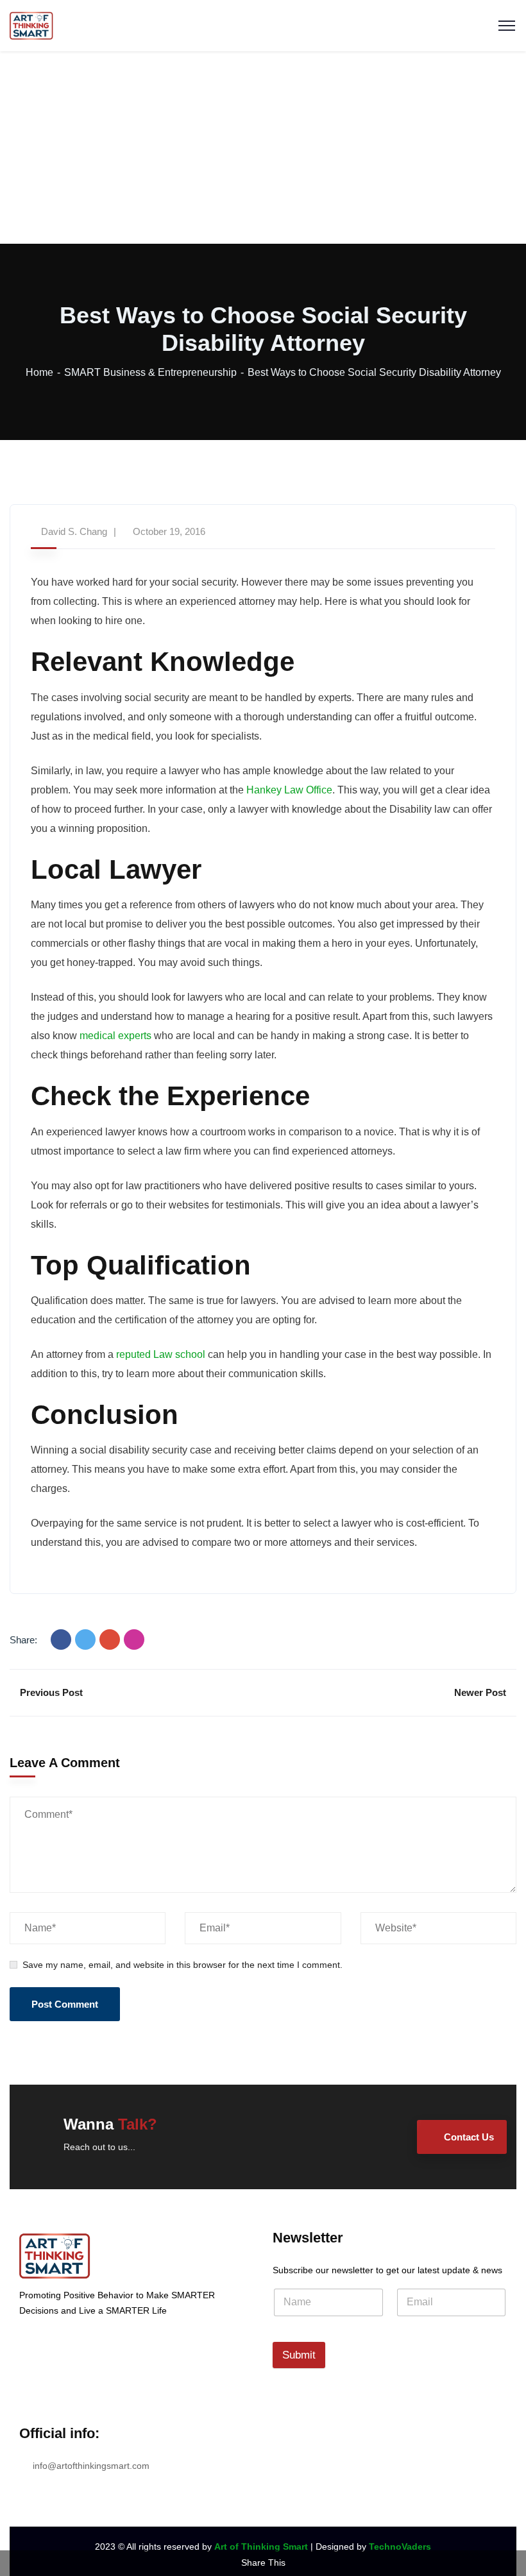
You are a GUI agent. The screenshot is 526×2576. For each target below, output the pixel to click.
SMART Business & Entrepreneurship (150, 372)
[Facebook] (61, 1640)
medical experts (115, 1036)
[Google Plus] (110, 1640)
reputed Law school (161, 1354)
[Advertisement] (263, 148)
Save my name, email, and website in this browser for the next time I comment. (182, 1965)
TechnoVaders (400, 2546)
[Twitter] (85, 1640)
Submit (299, 2355)
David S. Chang (74, 531)
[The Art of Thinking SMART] (31, 25)
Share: (23, 1640)
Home (39, 372)
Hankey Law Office (289, 790)
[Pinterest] (134, 1640)
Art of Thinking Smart (261, 2546)
